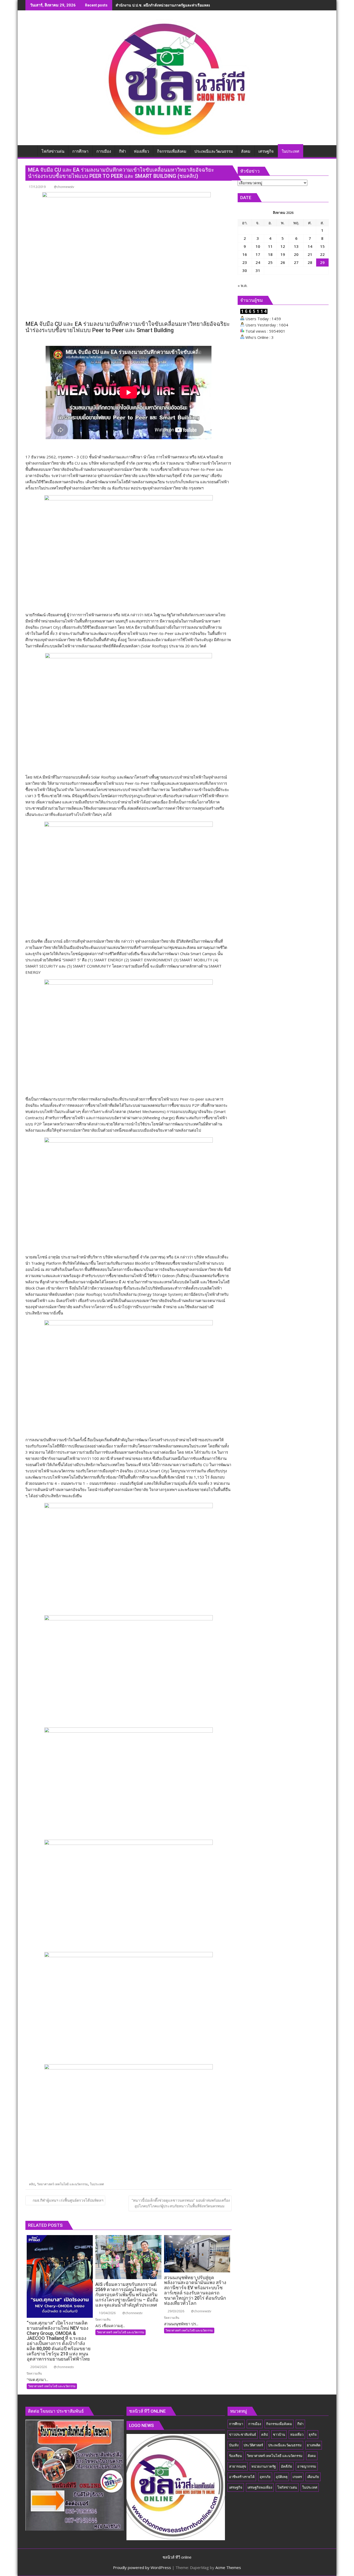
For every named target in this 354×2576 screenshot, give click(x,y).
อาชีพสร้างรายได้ (242, 2477)
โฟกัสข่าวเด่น (287, 2487)
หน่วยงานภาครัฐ (264, 2466)
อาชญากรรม (307, 2466)
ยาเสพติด (314, 2445)
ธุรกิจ (313, 2434)
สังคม (312, 2456)
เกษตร (297, 2477)
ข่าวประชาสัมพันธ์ (243, 2434)
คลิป (32, 2184)
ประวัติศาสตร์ (253, 2445)
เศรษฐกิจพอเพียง (260, 2487)
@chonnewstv (64, 187)
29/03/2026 (176, 2311)
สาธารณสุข (238, 2466)
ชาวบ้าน (279, 2434)
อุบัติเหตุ (282, 2477)
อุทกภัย (265, 2477)
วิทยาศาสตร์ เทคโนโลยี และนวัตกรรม (62, 2184)
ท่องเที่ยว (297, 2434)
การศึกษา (236, 2424)
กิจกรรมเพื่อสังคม (279, 2424)
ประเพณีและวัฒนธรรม (285, 2445)
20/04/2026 (38, 2367)
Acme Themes (228, 2567)
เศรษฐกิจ (236, 2487)
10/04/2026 (107, 2313)
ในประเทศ (97, 2184)
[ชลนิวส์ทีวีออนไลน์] (30, 150)
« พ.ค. (243, 285)
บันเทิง (234, 2445)
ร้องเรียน (235, 2456)
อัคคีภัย (286, 2466)
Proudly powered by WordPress (142, 2567)
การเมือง (255, 2424)
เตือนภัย (313, 2477)
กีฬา (300, 2424)
